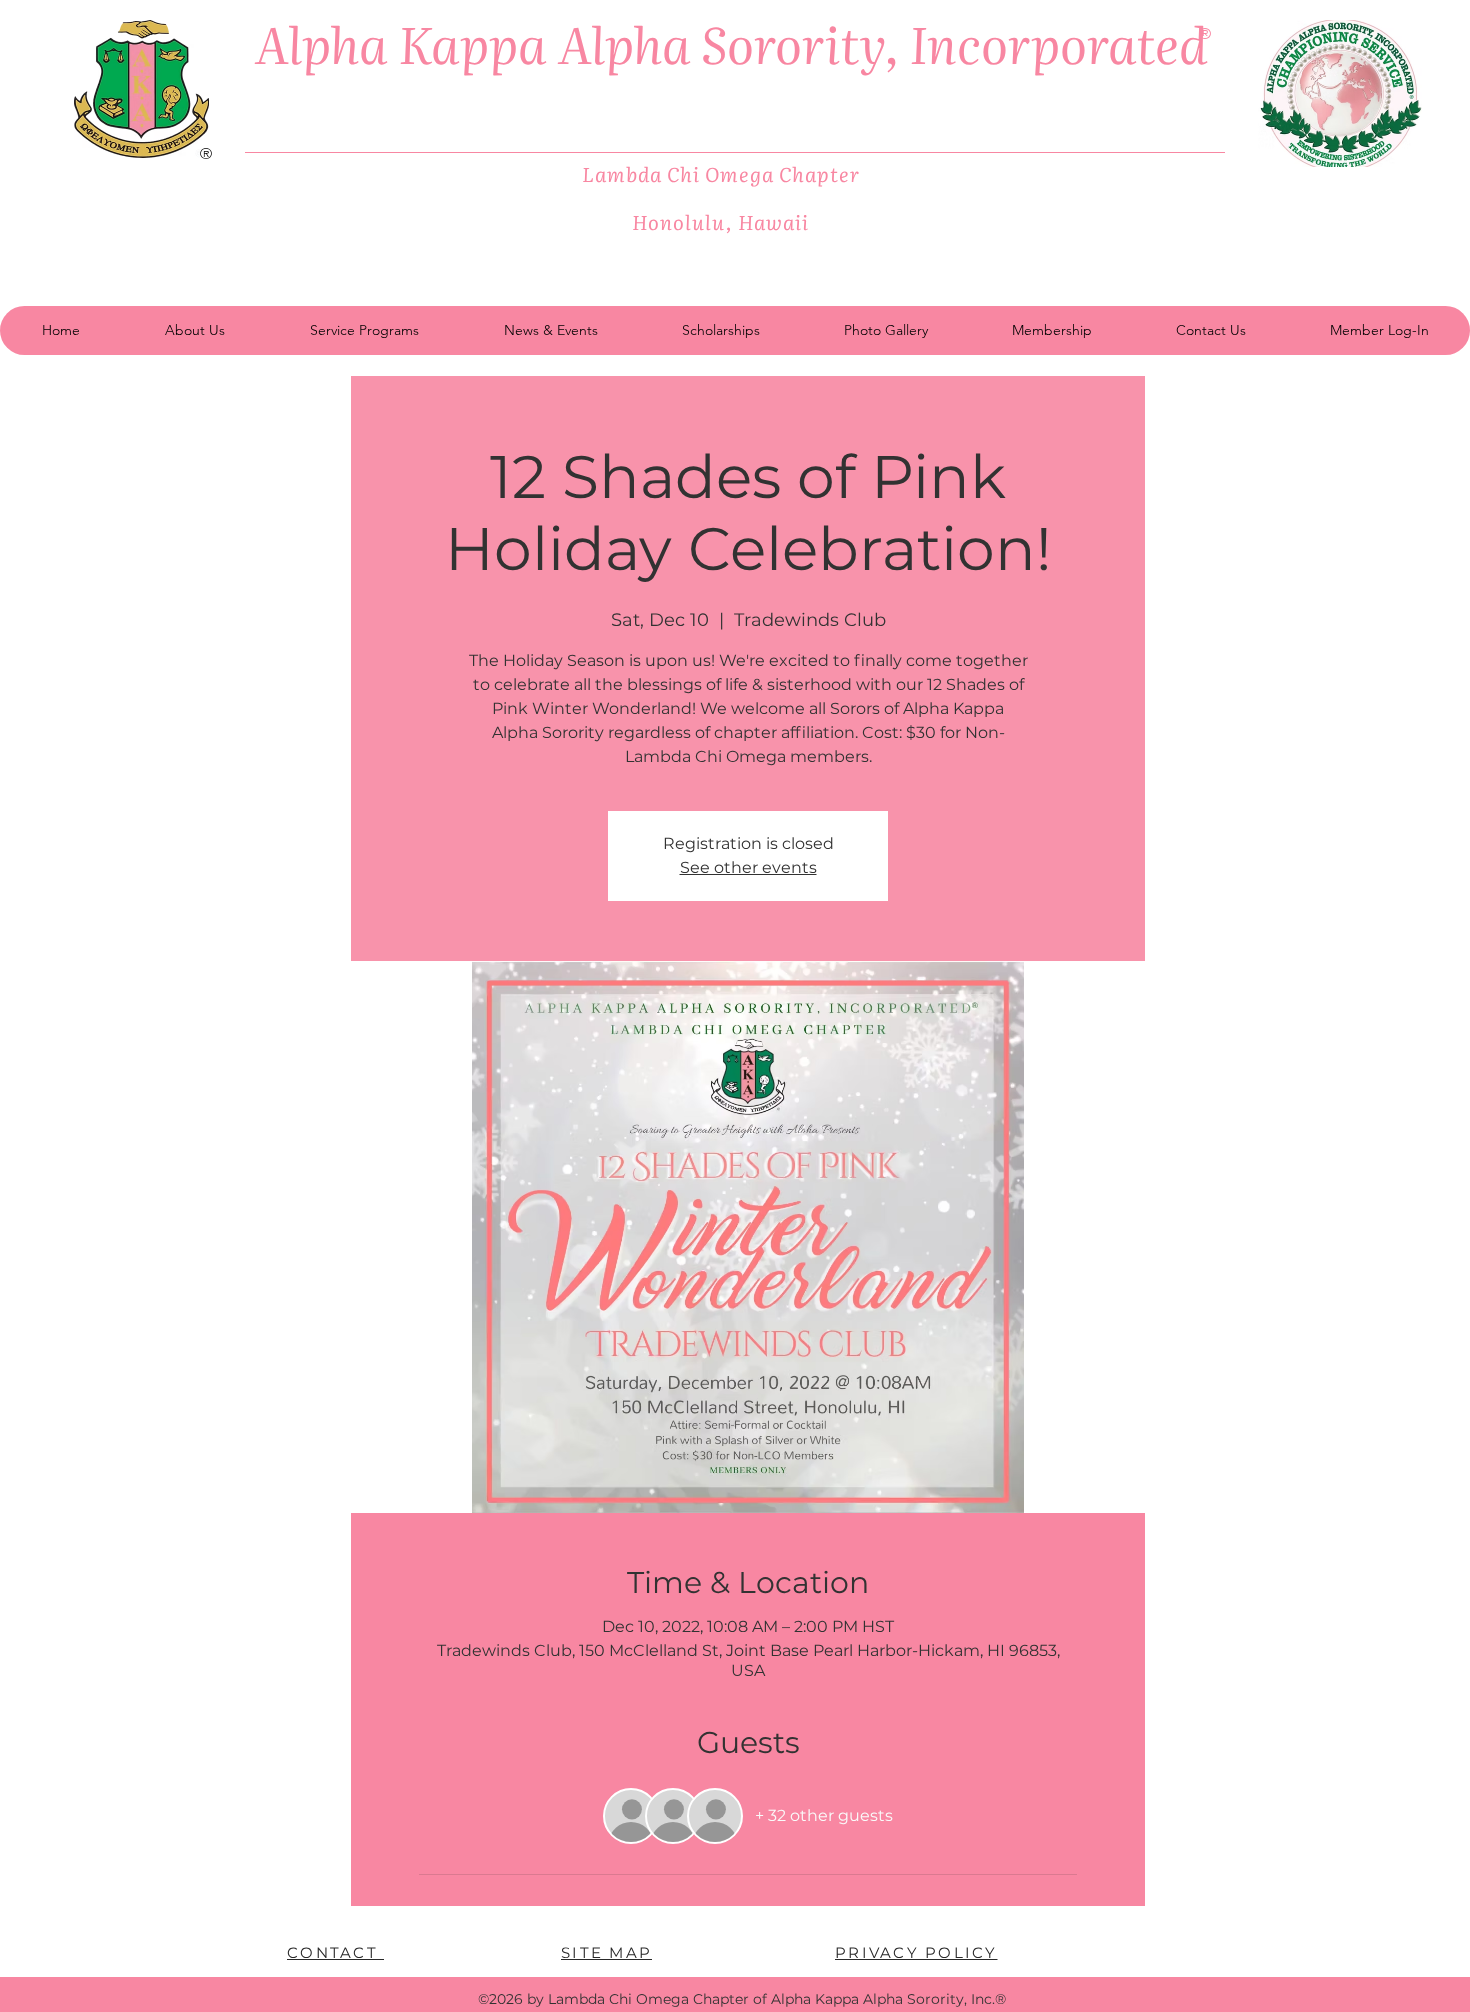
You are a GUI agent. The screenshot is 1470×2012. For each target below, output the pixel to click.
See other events (748, 867)
